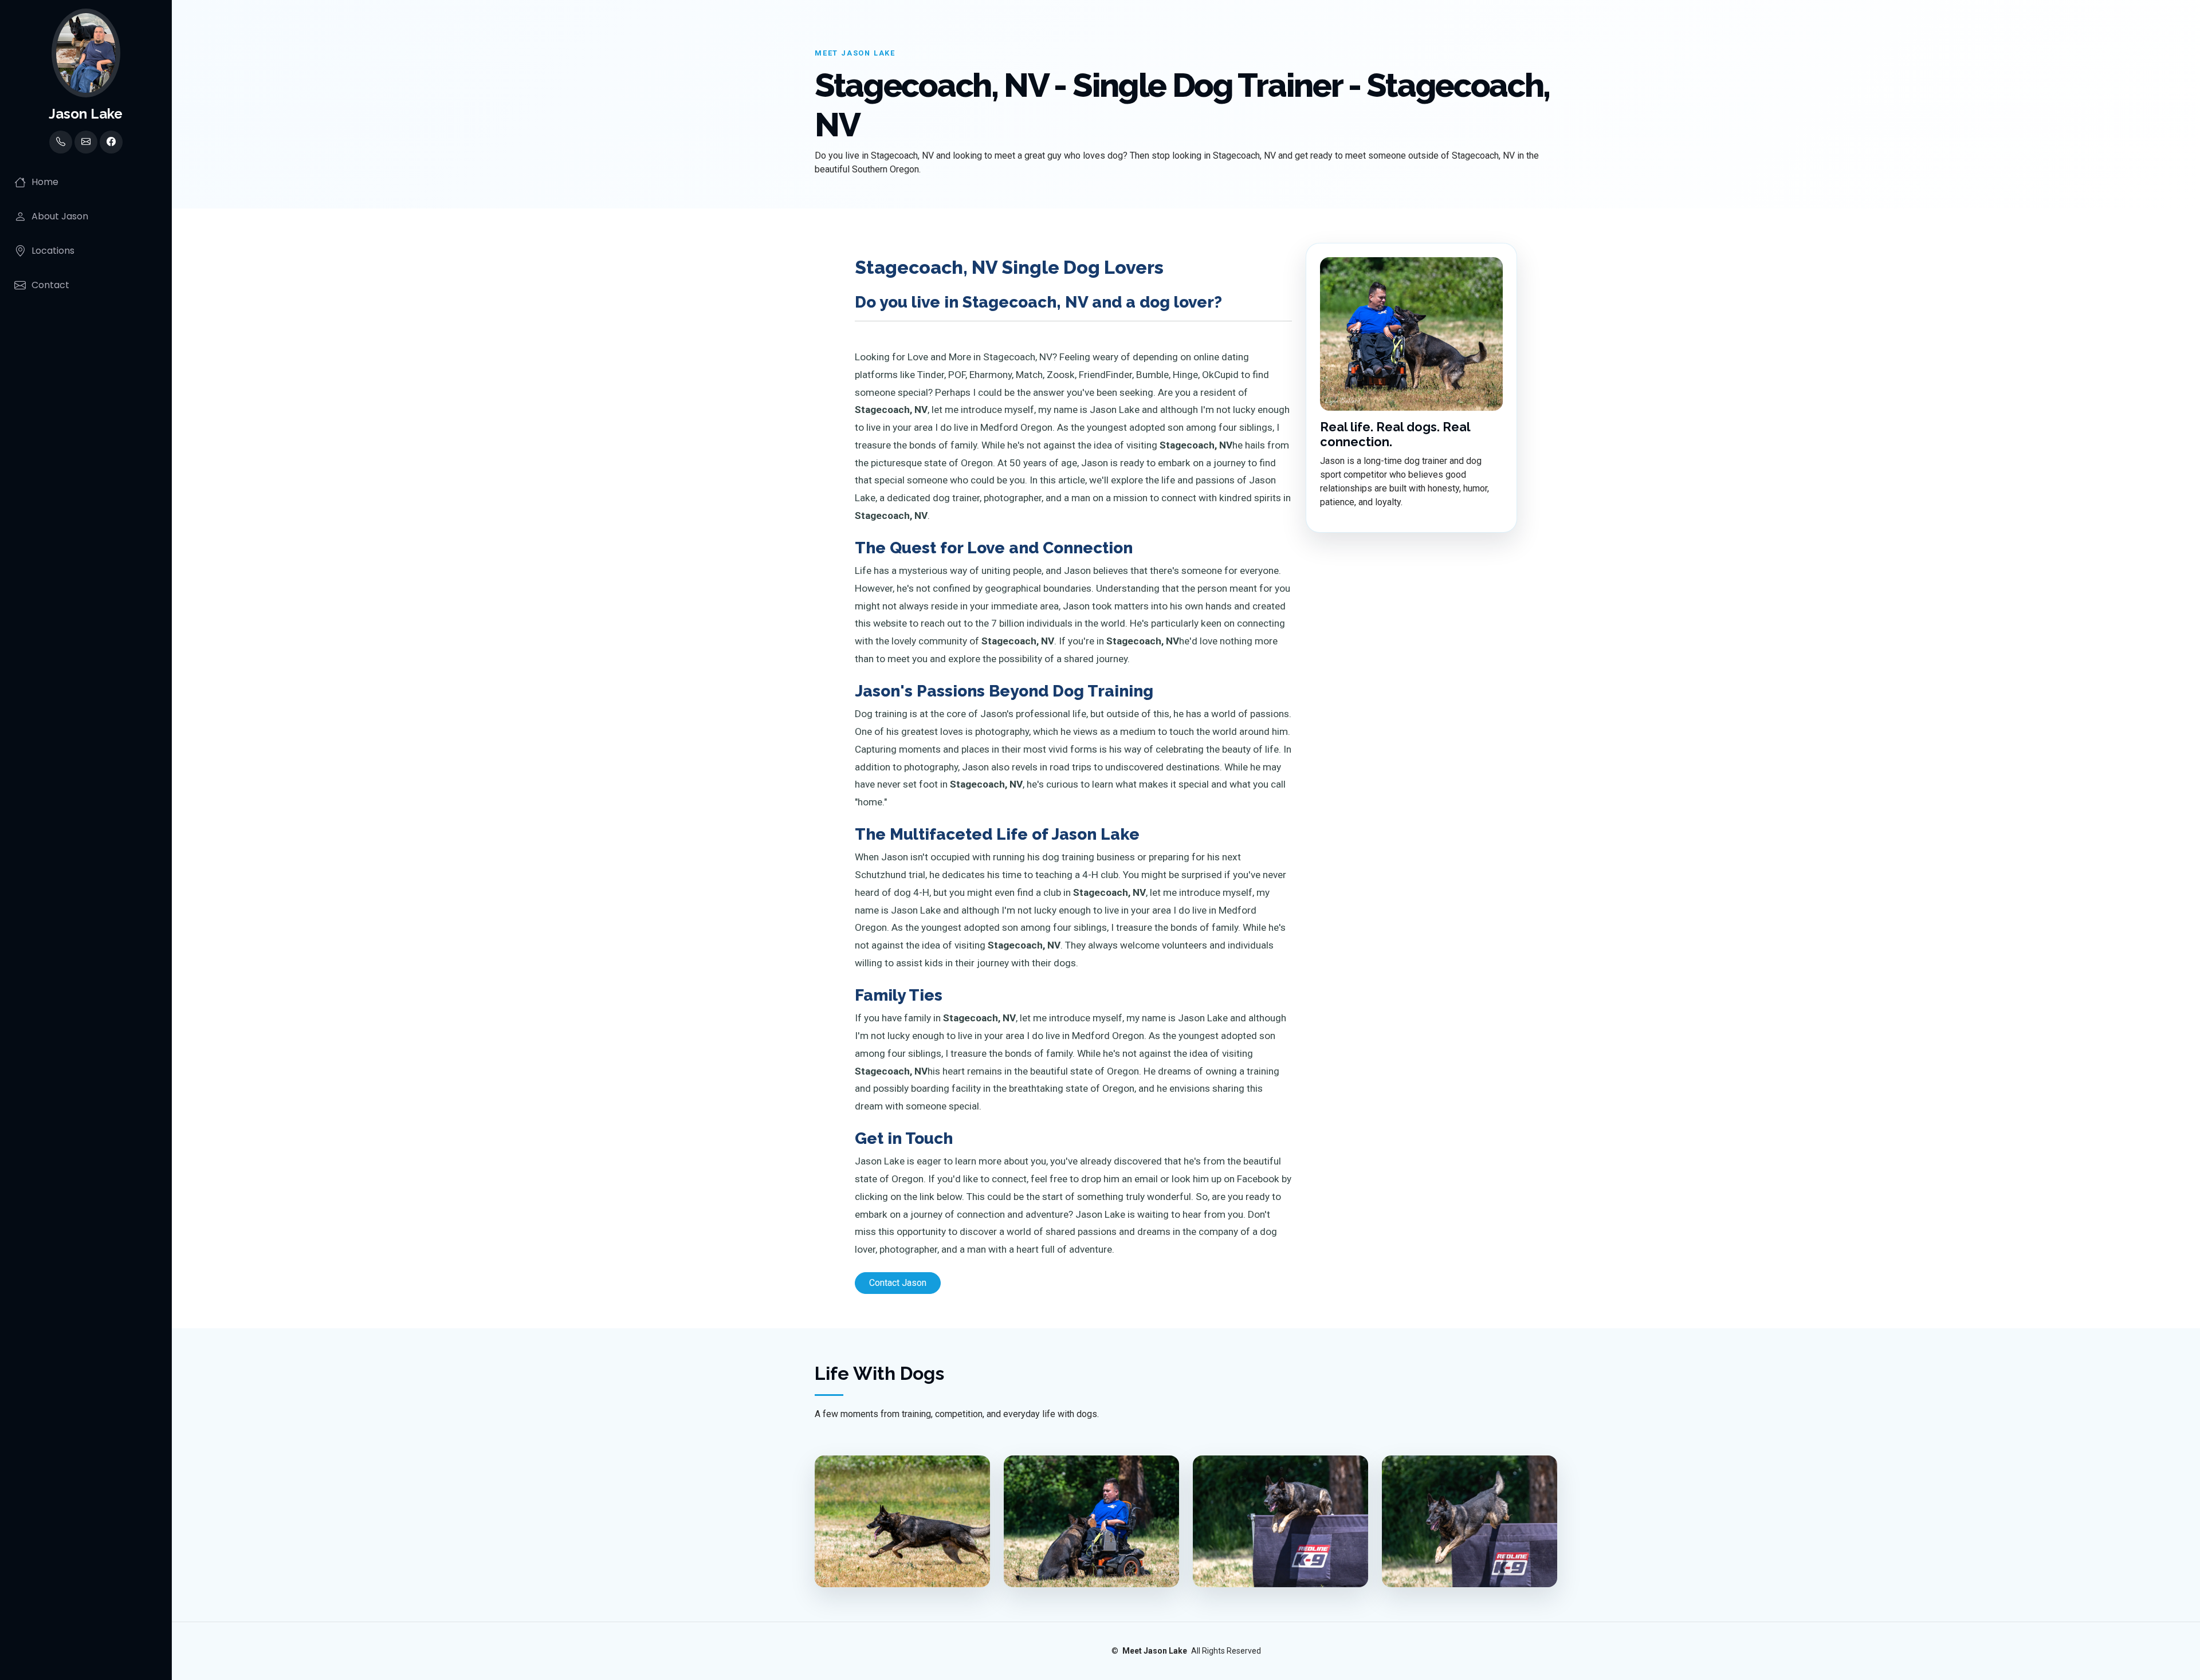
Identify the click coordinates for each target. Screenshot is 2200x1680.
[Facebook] (111, 142)
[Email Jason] (86, 142)
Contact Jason (898, 1283)
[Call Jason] (61, 142)
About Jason (60, 216)
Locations (53, 251)
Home (45, 182)
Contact (50, 285)
